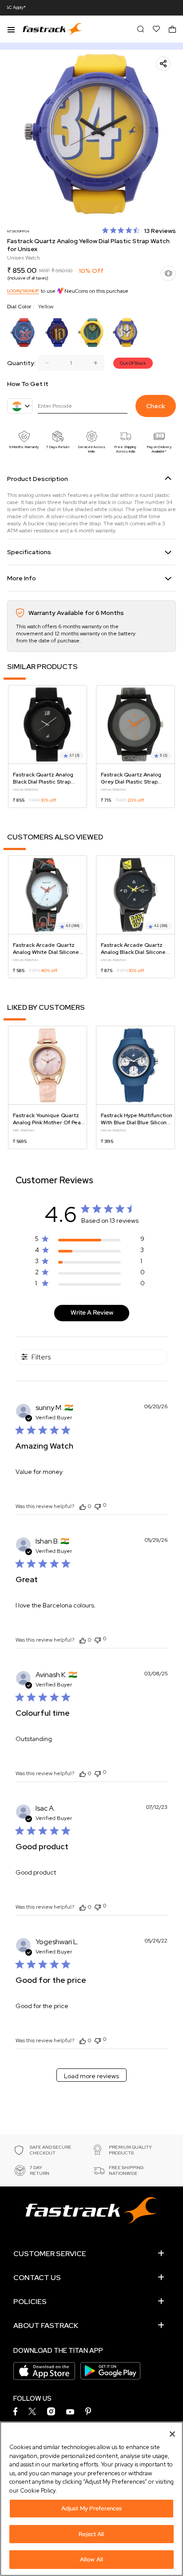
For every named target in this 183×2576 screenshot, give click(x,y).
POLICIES (30, 2302)
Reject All (91, 2534)
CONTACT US (37, 2278)
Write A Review (92, 1312)
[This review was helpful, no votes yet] (83, 1506)
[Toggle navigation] (11, 29)
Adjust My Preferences (92, 2508)
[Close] (172, 2434)
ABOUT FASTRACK (46, 2326)
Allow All (91, 2559)
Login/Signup (23, 291)
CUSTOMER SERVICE (50, 2254)
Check (155, 406)
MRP (44, 271)
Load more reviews (91, 2076)
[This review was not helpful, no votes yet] (98, 1506)
